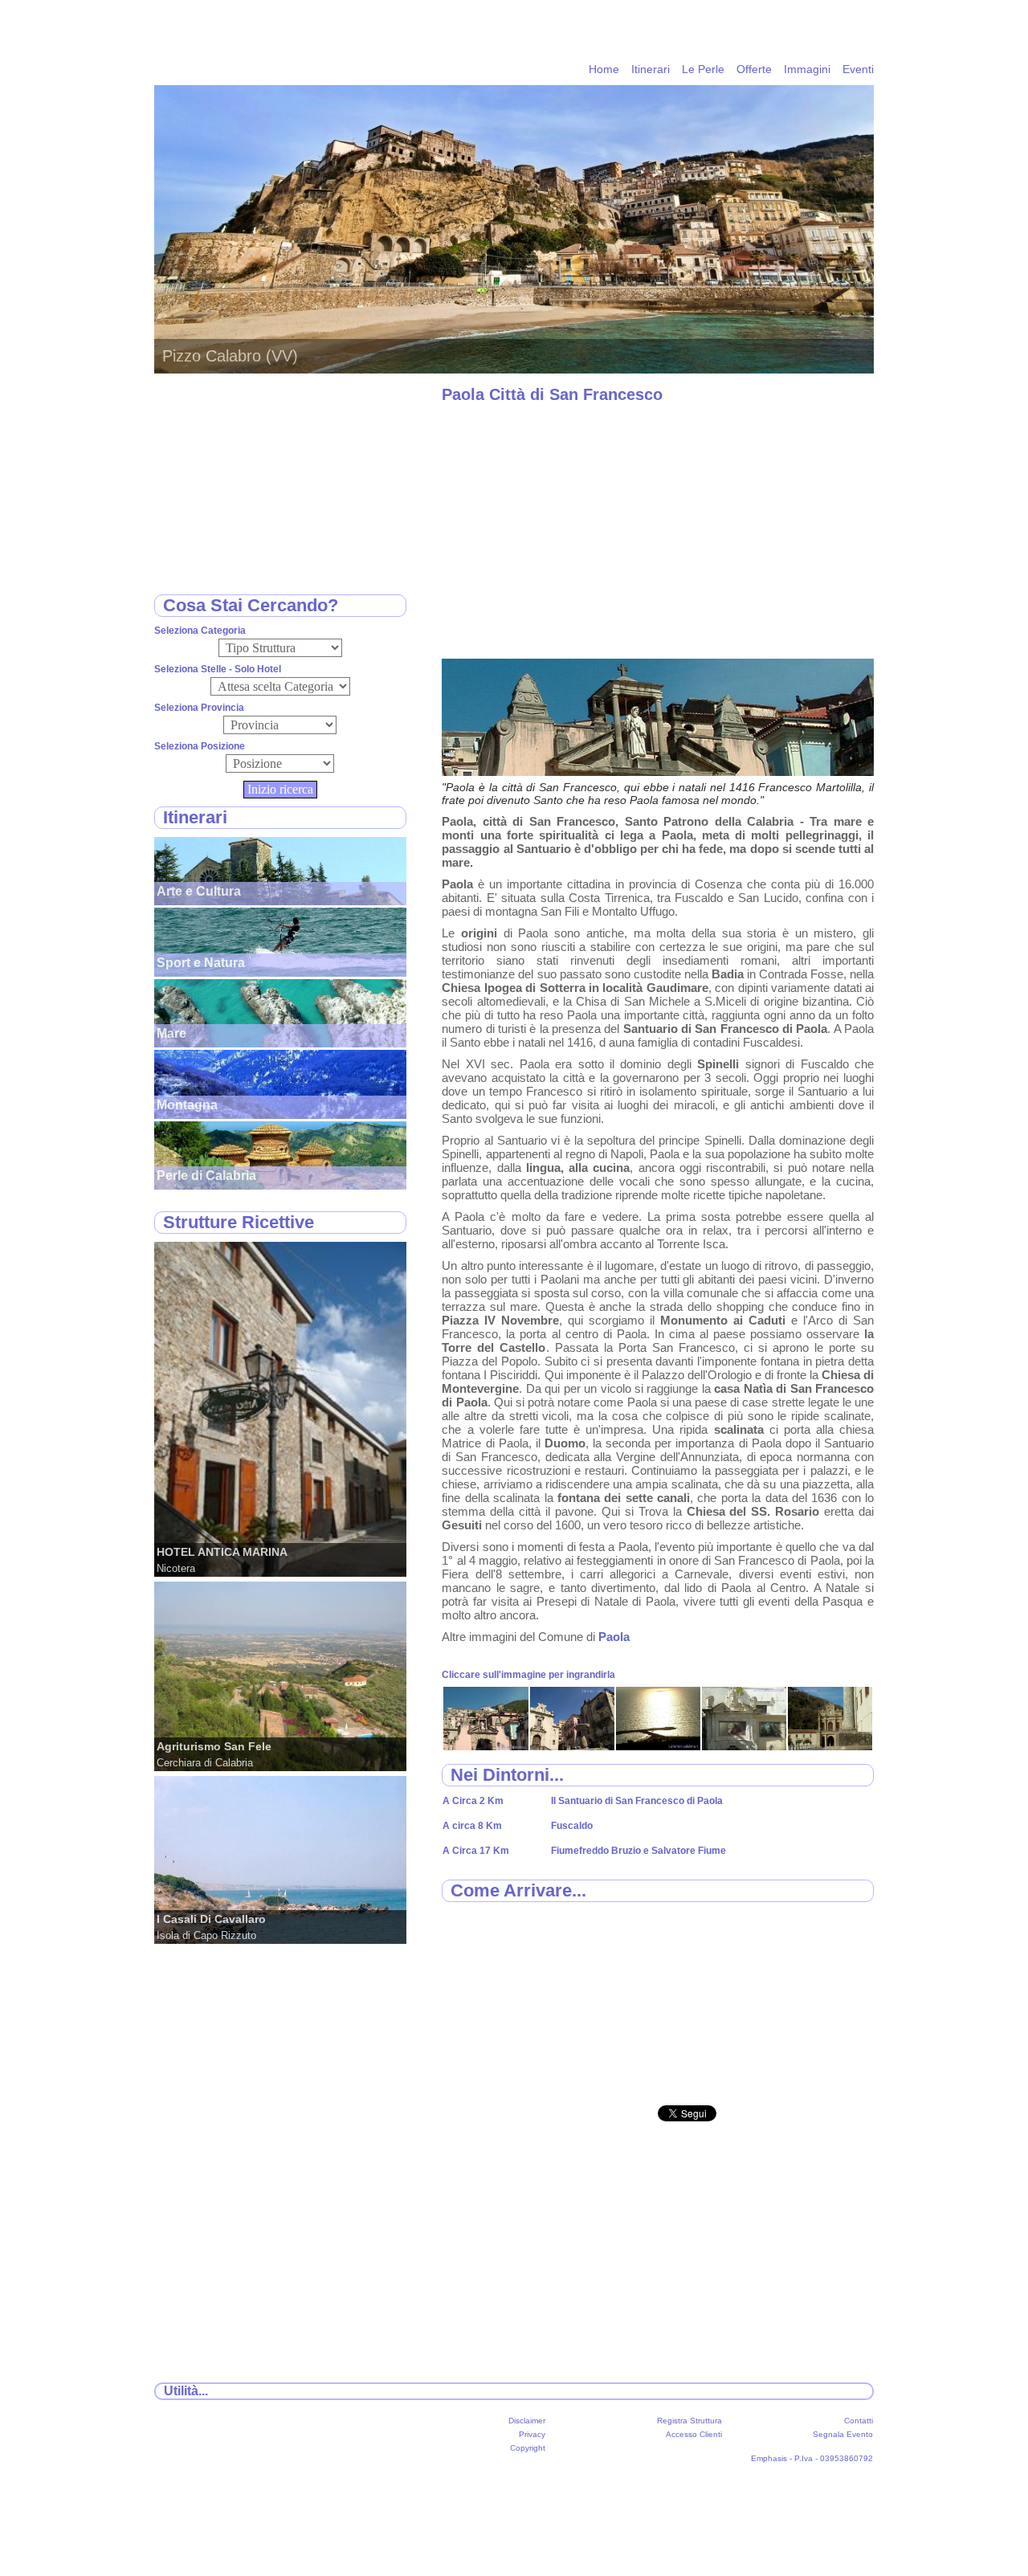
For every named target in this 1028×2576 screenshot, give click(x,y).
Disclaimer (527, 2421)
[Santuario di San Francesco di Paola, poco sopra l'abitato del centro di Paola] (830, 1746)
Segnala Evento (843, 2434)
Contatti (859, 2421)
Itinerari (651, 69)
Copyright (528, 2448)
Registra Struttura (689, 2421)
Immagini (807, 69)
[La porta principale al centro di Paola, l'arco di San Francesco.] (485, 1746)
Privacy (532, 2434)
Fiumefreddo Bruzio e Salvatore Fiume (638, 1851)
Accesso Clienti (694, 2434)
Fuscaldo (572, 1826)
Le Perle (703, 69)
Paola (614, 1637)
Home (604, 69)
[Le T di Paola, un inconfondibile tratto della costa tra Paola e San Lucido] (658, 1746)
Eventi (858, 69)
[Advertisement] (658, 530)
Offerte (754, 69)
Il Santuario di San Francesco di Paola (637, 1801)
